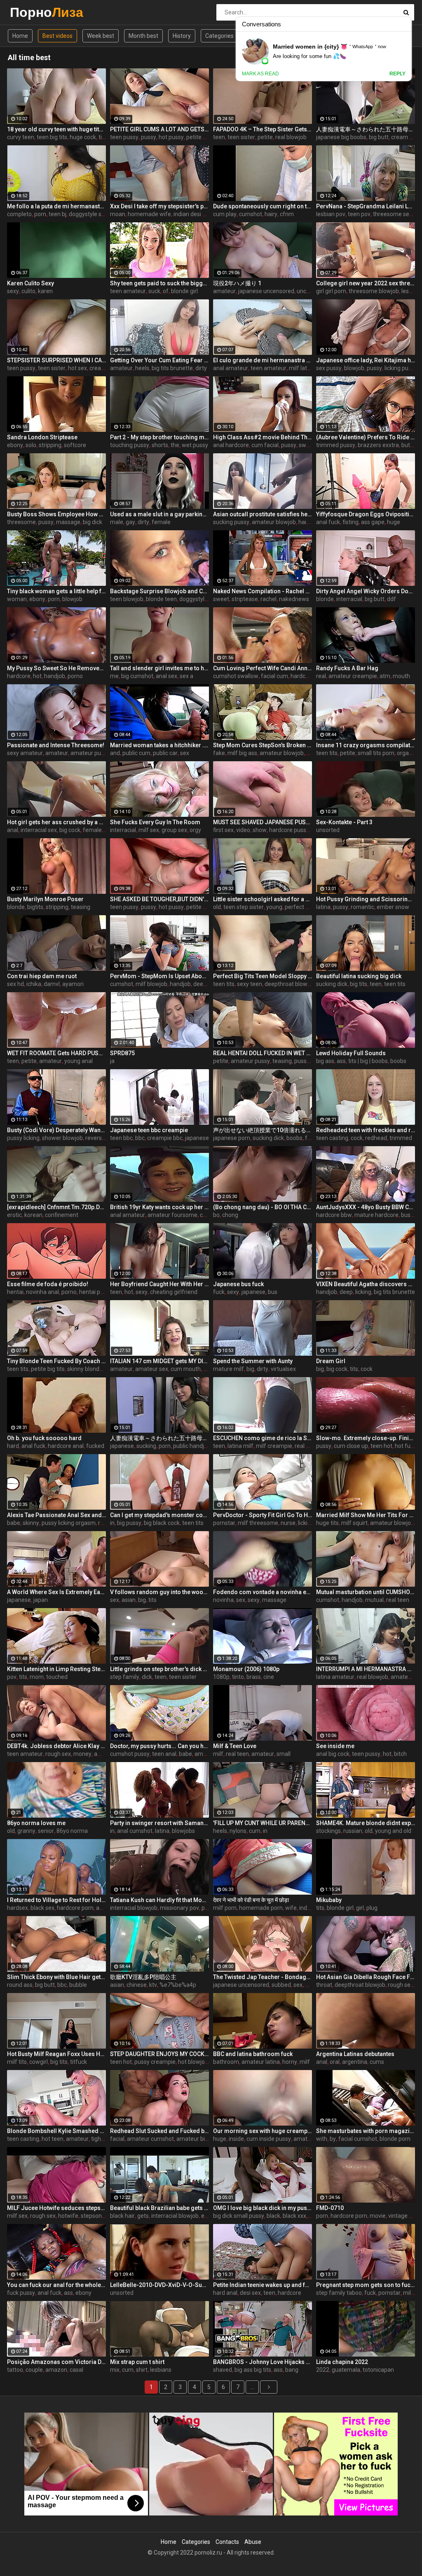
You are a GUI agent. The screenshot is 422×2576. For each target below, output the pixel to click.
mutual (374, 1600)
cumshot (251, 214)
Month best (143, 36)
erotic (14, 1215)
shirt (142, 2370)
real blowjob (291, 137)
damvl (52, 984)
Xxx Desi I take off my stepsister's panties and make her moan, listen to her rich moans (159, 206)
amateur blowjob (274, 522)
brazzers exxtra (378, 445)
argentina (355, 2062)
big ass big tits (253, 2370)
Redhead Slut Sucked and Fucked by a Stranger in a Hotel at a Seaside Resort (159, 2131)
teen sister (241, 137)
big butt (379, 137)
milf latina (302, 368)
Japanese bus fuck (238, 1284)
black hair (122, 2216)
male (117, 522)
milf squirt (354, 1523)
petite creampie (207, 137)
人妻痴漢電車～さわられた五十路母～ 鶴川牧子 (159, 1438)
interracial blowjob (134, 1908)
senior (46, 1831)
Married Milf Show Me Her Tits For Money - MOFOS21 (366, 1515)
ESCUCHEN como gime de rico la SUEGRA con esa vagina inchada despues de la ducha (263, 1438)
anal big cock (333, 1754)
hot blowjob (193, 2062)
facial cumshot (358, 2139)
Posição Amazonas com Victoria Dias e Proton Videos (56, 2362)
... (252, 2387)
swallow (309, 445)
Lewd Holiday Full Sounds (351, 1053)
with (322, 2139)
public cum (136, 753)
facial (117, 2139)
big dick (93, 522)
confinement (62, 1215)
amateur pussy (90, 753)
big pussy (129, 1523)
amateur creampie (353, 676)
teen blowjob (127, 599)
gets (143, 2216)
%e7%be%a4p (178, 1985)
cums (377, 2062)
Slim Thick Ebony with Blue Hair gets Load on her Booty (56, 1977)
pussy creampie (155, 2062)
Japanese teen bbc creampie (149, 1130)
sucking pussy (231, 522)
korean (33, 1215)
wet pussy (195, 445)
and (115, 753)
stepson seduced (103, 2216)
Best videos (57, 36)
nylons (238, 1831)
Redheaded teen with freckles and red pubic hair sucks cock (366, 1130)
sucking (146, 1446)
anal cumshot (135, 1831)
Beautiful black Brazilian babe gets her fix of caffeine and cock (159, 2208)
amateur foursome (172, 1215)
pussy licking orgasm (69, 1523)
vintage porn (404, 2216)
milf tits (17, 2062)
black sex (42, 1908)
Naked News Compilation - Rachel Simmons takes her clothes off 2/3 (263, 591)
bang (292, 2370)
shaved (223, 2370)
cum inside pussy (269, 2139)
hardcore (19, 676)
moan (118, 214)
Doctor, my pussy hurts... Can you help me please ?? (159, 1746)
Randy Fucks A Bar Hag (347, 668)
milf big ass (242, 753)
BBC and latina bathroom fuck (253, 2054)
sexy (13, 291)
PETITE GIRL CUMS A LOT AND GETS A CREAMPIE (159, 129)
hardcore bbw (334, 1215)
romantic (362, 907)
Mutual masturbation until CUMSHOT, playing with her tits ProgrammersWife (366, 1592)
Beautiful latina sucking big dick (359, 976)
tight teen (104, 2139)
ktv (153, 1985)
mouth (401, 676)
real (321, 676)
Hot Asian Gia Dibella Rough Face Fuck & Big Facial (366, 1977)
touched (57, 1677)
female (161, 522)
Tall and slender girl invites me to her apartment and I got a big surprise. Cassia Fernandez (159, 668)
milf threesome (258, 1523)
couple (34, 2370)
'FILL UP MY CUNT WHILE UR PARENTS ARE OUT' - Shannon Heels (263, 1823)
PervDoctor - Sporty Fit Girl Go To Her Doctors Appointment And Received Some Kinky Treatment (263, 1515)
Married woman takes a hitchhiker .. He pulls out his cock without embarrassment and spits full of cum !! (159, 745)
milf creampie (274, 1446)
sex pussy (329, 368)
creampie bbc (165, 1138)
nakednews (294, 599)
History (182, 36)
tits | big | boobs (368, 1061)
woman (17, 599)
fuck (219, 1292)
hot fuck (406, 1446)
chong (230, 1215)
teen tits (327, 753)
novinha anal (42, 1292)
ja (112, 1061)
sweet (221, 599)
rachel (268, 599)
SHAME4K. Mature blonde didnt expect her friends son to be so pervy (366, 1823)
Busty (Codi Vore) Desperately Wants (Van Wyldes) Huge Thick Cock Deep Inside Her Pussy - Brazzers (56, 1130)
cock (357, 1138)
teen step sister (244, 907)
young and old (393, 1831)
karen (45, 291)
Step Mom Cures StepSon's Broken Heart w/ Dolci (263, 745)
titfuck (79, 2062)
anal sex (166, 676)
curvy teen (21, 137)
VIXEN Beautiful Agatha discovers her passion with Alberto (366, 1284)
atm (385, 676)
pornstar (224, 1523)
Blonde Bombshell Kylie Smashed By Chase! (56, 2131)
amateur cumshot (150, 2139)
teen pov (359, 214)
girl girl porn (331, 291)
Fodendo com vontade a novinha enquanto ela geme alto (263, 1592)
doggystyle (193, 599)
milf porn (225, 1908)
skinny (31, 1523)
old (217, 907)
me (114, 676)
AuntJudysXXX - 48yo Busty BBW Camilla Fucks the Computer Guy (366, 1207)
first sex (223, 830)
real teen (398, 1600)
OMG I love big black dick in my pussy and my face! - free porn (263, 2208)
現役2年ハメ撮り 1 (237, 283)
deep (346, 1292)
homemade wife (149, 214)
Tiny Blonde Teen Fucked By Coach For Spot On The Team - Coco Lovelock (56, 1361)
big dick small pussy (239, 2216)
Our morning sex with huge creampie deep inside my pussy (263, 2131)
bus (273, 1292)
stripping (50, 445)
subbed (281, 1985)
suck (154, 291)
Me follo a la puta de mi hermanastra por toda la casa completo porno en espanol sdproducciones (56, 206)
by (333, 2139)
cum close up (351, 1446)
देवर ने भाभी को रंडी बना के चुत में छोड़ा (251, 1900)
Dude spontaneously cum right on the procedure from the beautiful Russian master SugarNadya (263, 206)
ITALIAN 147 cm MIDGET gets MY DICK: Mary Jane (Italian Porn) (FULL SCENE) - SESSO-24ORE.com (159, 1361)
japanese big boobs (341, 137)
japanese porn (232, 1138)
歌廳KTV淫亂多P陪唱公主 (143, 1977)
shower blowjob (62, 1138)
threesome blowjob (374, 291)
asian (129, 1600)
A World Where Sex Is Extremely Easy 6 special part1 (56, 1592)
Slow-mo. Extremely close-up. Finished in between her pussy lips (366, 1438)
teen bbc (121, 1138)
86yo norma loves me (36, 1823)
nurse (288, 1523)
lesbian (411, 291)
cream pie (404, 137)
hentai (15, 1292)
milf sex (149, 830)
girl (360, 1908)
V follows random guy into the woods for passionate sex (159, 1592)
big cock (70, 830)
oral (335, 2062)
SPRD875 (122, 1053)
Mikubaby (329, 1900)
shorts (160, 445)
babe (14, 1523)
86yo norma (72, 1831)
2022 (323, 2370)
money (82, 1754)
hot (37, 676)
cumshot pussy (130, 1754)
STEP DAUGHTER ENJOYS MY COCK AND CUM (159, 2054)
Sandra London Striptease (42, 437)
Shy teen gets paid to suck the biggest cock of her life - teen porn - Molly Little (159, 283)
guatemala (346, 2370)
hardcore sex (307, 676)
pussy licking (23, 1138)
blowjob (354, 368)
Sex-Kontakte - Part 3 (344, 822)
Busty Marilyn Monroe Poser (45, 899)
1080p (221, 1677)
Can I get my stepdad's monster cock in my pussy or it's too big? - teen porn (159, 1515)
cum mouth (186, 1369)
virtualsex (283, 1369)
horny (290, 2062)
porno (75, 676)
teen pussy (124, 137)
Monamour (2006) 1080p (246, 1669)
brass (254, 1677)
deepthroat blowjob (290, 984)
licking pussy (401, 368)
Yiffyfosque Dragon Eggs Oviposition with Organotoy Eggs (366, 514)
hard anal (225, 2293)
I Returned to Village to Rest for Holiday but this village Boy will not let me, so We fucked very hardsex (56, 1900)
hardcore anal (66, 1446)
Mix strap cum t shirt (137, 2362)
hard (13, 1446)
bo (216, 1215)
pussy (149, 137)
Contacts (227, 2542)
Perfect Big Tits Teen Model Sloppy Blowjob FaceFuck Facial (263, 976)
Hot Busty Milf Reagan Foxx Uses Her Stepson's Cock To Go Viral (56, 2054)
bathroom (226, 2062)
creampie (102, 368)
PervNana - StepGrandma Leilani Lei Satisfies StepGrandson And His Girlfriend (366, 206)
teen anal (164, 1754)
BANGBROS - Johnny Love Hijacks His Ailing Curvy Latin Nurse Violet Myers (263, 2362)
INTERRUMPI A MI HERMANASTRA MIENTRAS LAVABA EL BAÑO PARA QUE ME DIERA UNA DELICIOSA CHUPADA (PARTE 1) (366, 1669)
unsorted (328, 830)
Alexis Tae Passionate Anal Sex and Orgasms (56, 1515)
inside (236, 2139)
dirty (201, 368)
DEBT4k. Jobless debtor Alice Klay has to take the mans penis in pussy (56, 1746)
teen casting (332, 1138)
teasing (81, 907)
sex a (186, 676)
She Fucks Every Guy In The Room (155, 822)
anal (13, 830)
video (243, 830)
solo (31, 445)
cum (255, 1831)
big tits (359, 984)
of (166, 291)
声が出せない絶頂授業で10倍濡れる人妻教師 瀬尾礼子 (263, 1130)
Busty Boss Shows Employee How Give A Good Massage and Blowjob (56, 514)
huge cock (83, 137)
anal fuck (328, 522)
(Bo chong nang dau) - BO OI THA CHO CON (263, 1207)
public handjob (192, 1446)
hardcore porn (75, 1908)
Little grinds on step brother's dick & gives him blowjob (159, 1669)
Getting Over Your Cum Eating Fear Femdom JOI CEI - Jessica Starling (159, 360)
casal (76, 2370)
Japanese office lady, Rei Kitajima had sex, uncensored (366, 360)
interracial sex (39, 830)
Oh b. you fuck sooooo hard (44, 1438)
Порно (32, 12)
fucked (95, 1446)
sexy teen (250, 984)
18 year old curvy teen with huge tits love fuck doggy (56, 129)
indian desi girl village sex (206, 214)
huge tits (327, 1523)
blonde (325, 599)
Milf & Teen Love (235, 1746)
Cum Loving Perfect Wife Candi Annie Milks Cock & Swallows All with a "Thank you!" (263, 668)
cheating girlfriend (174, 1292)
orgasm (407, 753)
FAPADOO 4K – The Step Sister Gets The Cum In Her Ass (263, 129)
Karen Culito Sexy (30, 283)
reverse (95, 1138)
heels (142, 368)
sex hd (15, 984)
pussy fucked (312, 1061)
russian (353, 1831)
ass (341, 1061)
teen (219, 137)
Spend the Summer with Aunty (253, 1361)
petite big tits (48, 1369)
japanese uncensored (266, 291)
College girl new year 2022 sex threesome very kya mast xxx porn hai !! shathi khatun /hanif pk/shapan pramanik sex (366, 283)
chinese (137, 1985)
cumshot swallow (236, 676)
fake (219, 753)
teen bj (57, 214)
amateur (224, 291)
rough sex (58, 1754)
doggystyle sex (88, 214)
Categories (219, 36)
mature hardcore (376, 1215)
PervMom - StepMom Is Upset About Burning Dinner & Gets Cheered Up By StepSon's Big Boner (159, 976)
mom (37, 1677)
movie (378, 2216)
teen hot (381, 1446)
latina (323, 907)
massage (68, 522)
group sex (174, 830)
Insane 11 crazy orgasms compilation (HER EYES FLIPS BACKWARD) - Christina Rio (366, 745)
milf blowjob (151, 984)
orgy (195, 830)
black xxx (294, 2216)
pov (12, 1677)
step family (125, 1677)
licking (363, 1292)
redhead (376, 1138)
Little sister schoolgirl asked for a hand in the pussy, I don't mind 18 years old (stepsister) (263, 899)
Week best (101, 36)
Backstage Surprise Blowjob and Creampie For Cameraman (159, 591)
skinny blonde (85, 1369)
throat (324, 1985)
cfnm (287, 214)
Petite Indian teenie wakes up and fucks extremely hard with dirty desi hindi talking (263, 2285)
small (284, 1754)
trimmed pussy (336, 445)
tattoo (15, 2370)
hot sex (77, 368)
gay (130, 522)
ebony (15, 445)
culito (28, 291)
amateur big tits (197, 2139)
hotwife (68, 2216)
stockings (328, 1831)
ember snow (393, 907)
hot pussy (171, 137)
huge (394, 522)
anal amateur (231, 368)
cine (269, 1677)
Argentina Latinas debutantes (355, 2054)
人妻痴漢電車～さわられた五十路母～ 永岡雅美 (366, 129)
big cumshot (137, 676)
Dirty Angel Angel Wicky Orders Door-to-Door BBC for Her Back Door (366, 591)
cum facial (265, 445)
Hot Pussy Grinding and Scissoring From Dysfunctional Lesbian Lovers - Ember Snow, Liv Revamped (366, 899)
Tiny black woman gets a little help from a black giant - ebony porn (56, 591)
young (274, 907)
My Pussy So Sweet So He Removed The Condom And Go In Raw (56, 668)
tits (354, 1369)
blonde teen (161, 599)
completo (19, 214)
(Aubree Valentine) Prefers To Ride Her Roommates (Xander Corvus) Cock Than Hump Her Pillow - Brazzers (366, 437)
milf (218, 1754)
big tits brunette (172, 368)
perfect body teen (308, 907)
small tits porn (376, 753)
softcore (75, 445)
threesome (21, 522)
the (175, 445)
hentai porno (96, 1292)
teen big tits (52, 137)
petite (265, 137)
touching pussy (130, 445)
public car (165, 753)
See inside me (335, 1746)
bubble (78, 1985)
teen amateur (128, 291)
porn (40, 214)
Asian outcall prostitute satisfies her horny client (263, 514)
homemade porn (261, 1908)
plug (372, 1908)
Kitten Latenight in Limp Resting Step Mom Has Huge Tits (56, 1669)
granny (26, 1831)
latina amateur (335, 1677)
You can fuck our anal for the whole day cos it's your (56, 2285)
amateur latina (261, 2062)
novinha (223, 1600)
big (250, 1369)
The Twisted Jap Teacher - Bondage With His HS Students (263, 1977)
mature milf (229, 1369)
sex (185, 753)
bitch (400, 1754)
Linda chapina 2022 (342, 2362)
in (112, 1523)
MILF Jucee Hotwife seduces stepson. (56, 2208)
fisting (350, 522)
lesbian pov (331, 214)
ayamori (73, 984)
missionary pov (179, 1908)
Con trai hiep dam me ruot (42, 976)
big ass (325, 1061)
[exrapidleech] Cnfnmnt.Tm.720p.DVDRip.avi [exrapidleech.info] (56, 1207)
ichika (34, 984)
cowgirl (39, 2062)
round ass (20, 1985)
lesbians (161, 2370)
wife (291, 1908)
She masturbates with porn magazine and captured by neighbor (366, 2131)
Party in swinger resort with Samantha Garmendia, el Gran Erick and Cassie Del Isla (159, 1823)
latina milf (240, 1446)
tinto (238, 1677)
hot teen (53, 2139)
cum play (225, 214)
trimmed (401, 1138)
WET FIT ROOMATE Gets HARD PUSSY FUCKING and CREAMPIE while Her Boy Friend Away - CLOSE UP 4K (56, 1053)
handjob (55, 676)
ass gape (373, 522)
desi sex (250, 2293)
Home (20, 36)
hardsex (18, 1908)
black (273, 2216)
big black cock (162, 1523)
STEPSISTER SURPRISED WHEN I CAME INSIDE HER (56, 360)
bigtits (35, 907)
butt (407, 445)
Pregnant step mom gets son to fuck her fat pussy (366, 2285)
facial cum (274, 676)
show (260, 830)
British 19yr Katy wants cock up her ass (159, 1207)
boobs (398, 1061)
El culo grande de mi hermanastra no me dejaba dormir (263, 360)
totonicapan (378, 2370)
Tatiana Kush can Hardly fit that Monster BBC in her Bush (159, 1900)
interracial (349, 599)
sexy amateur (25, 753)
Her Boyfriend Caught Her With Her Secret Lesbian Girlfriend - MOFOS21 (159, 1284)
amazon (56, 2370)
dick (147, 1677)
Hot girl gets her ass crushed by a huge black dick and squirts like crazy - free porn (56, 822)
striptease (245, 599)
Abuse (253, 2542)
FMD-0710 (330, 2208)
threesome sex (393, 214)
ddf (392, 599)
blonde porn (395, 2139)
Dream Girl (331, 1361)
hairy (271, 214)
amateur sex (152, 1369)
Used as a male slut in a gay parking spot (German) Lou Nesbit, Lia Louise (159, 514)
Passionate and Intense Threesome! (56, 745)
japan (41, 1600)
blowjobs (183, 1831)
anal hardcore (231, 445)
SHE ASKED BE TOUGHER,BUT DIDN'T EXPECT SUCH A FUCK (159, 899)
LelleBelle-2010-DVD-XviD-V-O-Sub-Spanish (159, 2285)
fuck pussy (21, 2293)
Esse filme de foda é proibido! (48, 1284)
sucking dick (332, 984)
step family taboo (339, 2293)
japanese (197, 1138)
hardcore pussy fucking (299, 830)
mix (115, 2370)
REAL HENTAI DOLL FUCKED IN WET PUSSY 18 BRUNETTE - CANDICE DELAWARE (263, 1053)
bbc (140, 1138)
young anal (79, 1061)
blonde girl (184, 291)
